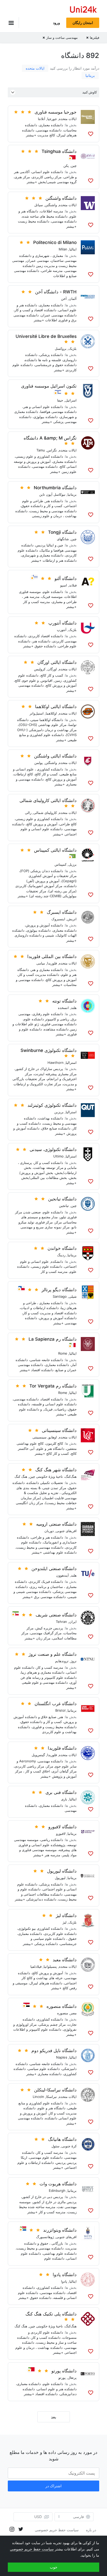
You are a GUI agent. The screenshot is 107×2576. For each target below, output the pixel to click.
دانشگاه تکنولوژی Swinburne (49, 1050)
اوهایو (53, 1437)
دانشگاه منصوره (62, 2006)
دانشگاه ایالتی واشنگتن (55, 756)
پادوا (64, 2281)
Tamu (41, 450)
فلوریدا (52, 963)
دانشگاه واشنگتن (61, 198)
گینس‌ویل (38, 1755)
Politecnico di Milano (55, 242)
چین (74, 166)
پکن (66, 166)
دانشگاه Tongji (62, 532)
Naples (62, 2057)
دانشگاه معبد (65, 1960)
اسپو (64, 585)
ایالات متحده (35, 68)
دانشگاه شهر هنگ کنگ (56, 1470)
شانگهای (63, 539)
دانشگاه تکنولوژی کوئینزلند (52, 1105)
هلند (74, 1008)
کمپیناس (61, 864)
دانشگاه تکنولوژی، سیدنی (53, 1149)
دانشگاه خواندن (62, 1248)
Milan (63, 249)
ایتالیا (73, 249)
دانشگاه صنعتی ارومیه (56, 1524)
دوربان (49, 1531)
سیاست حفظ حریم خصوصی (57, 2530)
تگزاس (52, 450)
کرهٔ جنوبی (69, 2146)
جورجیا (52, 119)
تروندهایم (62, 1661)
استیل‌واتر (37, 713)
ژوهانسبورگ (45, 2237)
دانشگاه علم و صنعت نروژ (53, 1654)
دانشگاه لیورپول (62, 1871)
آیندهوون (62, 1575)
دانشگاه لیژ (66, 1916)
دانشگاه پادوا (65, 2275)
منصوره (63, 2013)
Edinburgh (57, 2191)
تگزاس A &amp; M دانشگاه (50, 438)
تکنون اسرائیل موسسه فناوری (49, 386)
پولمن (39, 763)
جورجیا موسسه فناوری (56, 112)
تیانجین (64, 1206)
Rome (63, 1353)
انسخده (63, 1008)
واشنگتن (51, 205)
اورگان (52, 669)
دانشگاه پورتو (64, 2371)
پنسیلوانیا (50, 1966)
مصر (73, 2013)
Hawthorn (56, 1063)
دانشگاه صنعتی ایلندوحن (54, 1569)
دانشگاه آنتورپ (62, 623)
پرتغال (72, 2378)
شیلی (73, 1296)
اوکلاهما (51, 713)
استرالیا (71, 1063)
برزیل (73, 864)
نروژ (74, 1661)
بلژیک (73, 348)
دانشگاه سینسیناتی (59, 1430)
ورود (56, 23)
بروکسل (61, 348)
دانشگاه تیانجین (62, 1199)
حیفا (60, 400)
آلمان (73, 299)
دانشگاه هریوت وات (58, 2184)
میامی (41, 963)
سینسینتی (39, 1437)
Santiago (60, 1296)
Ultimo (58, 1156)
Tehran (61, 1622)
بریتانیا (90, 75)
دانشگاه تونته (64, 1001)
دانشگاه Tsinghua (59, 151)
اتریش (72, 919)
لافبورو (61, 1833)
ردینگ (61, 1255)
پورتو (62, 2378)
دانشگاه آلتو (66, 578)
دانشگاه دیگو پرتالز (59, 1290)
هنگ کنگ (21, 1476)
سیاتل (39, 205)
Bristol (60, 1710)
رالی (28, 813)
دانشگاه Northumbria (55, 488)
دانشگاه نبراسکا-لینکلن (55, 2090)
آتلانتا (42, 119)
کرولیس (40, 669)
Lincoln (38, 2097)
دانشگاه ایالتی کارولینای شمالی (48, 800)
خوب (54, 2567)
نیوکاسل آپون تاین (52, 494)
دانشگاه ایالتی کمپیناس (55, 850)
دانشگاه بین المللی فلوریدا (52, 956)
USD (38, 2517)
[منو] (13, 23)
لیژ (65, 1922)
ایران (73, 1622)
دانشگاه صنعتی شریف (56, 1615)
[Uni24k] (83, 10)
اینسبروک (58, 919)
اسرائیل (71, 400)
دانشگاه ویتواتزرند (60, 2230)
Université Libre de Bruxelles (46, 336)
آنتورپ (62, 630)
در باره (91, 2530)
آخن (64, 299)
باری (64, 1799)
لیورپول (60, 1878)
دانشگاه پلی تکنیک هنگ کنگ (51, 2314)
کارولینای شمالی (45, 813)
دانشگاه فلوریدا (62, 1748)
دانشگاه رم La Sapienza (53, 1339)
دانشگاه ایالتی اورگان (57, 662)
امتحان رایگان (83, 23)
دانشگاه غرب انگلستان (56, 1704)
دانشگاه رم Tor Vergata (53, 1386)
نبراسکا (52, 2097)
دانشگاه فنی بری (61, 1792)
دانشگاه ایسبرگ (62, 912)
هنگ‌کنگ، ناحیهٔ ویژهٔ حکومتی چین (53, 1476)
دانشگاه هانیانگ (62, 2139)
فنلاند (73, 585)
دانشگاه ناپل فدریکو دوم (54, 2051)
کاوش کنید (90, 92)
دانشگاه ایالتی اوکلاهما (56, 707)
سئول (55, 2146)
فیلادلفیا (36, 1966)
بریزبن (59, 1112)
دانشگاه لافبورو (62, 1827)
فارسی (78, 2517)
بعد (53, 2417)
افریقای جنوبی (66, 1531)
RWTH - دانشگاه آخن (56, 292)
